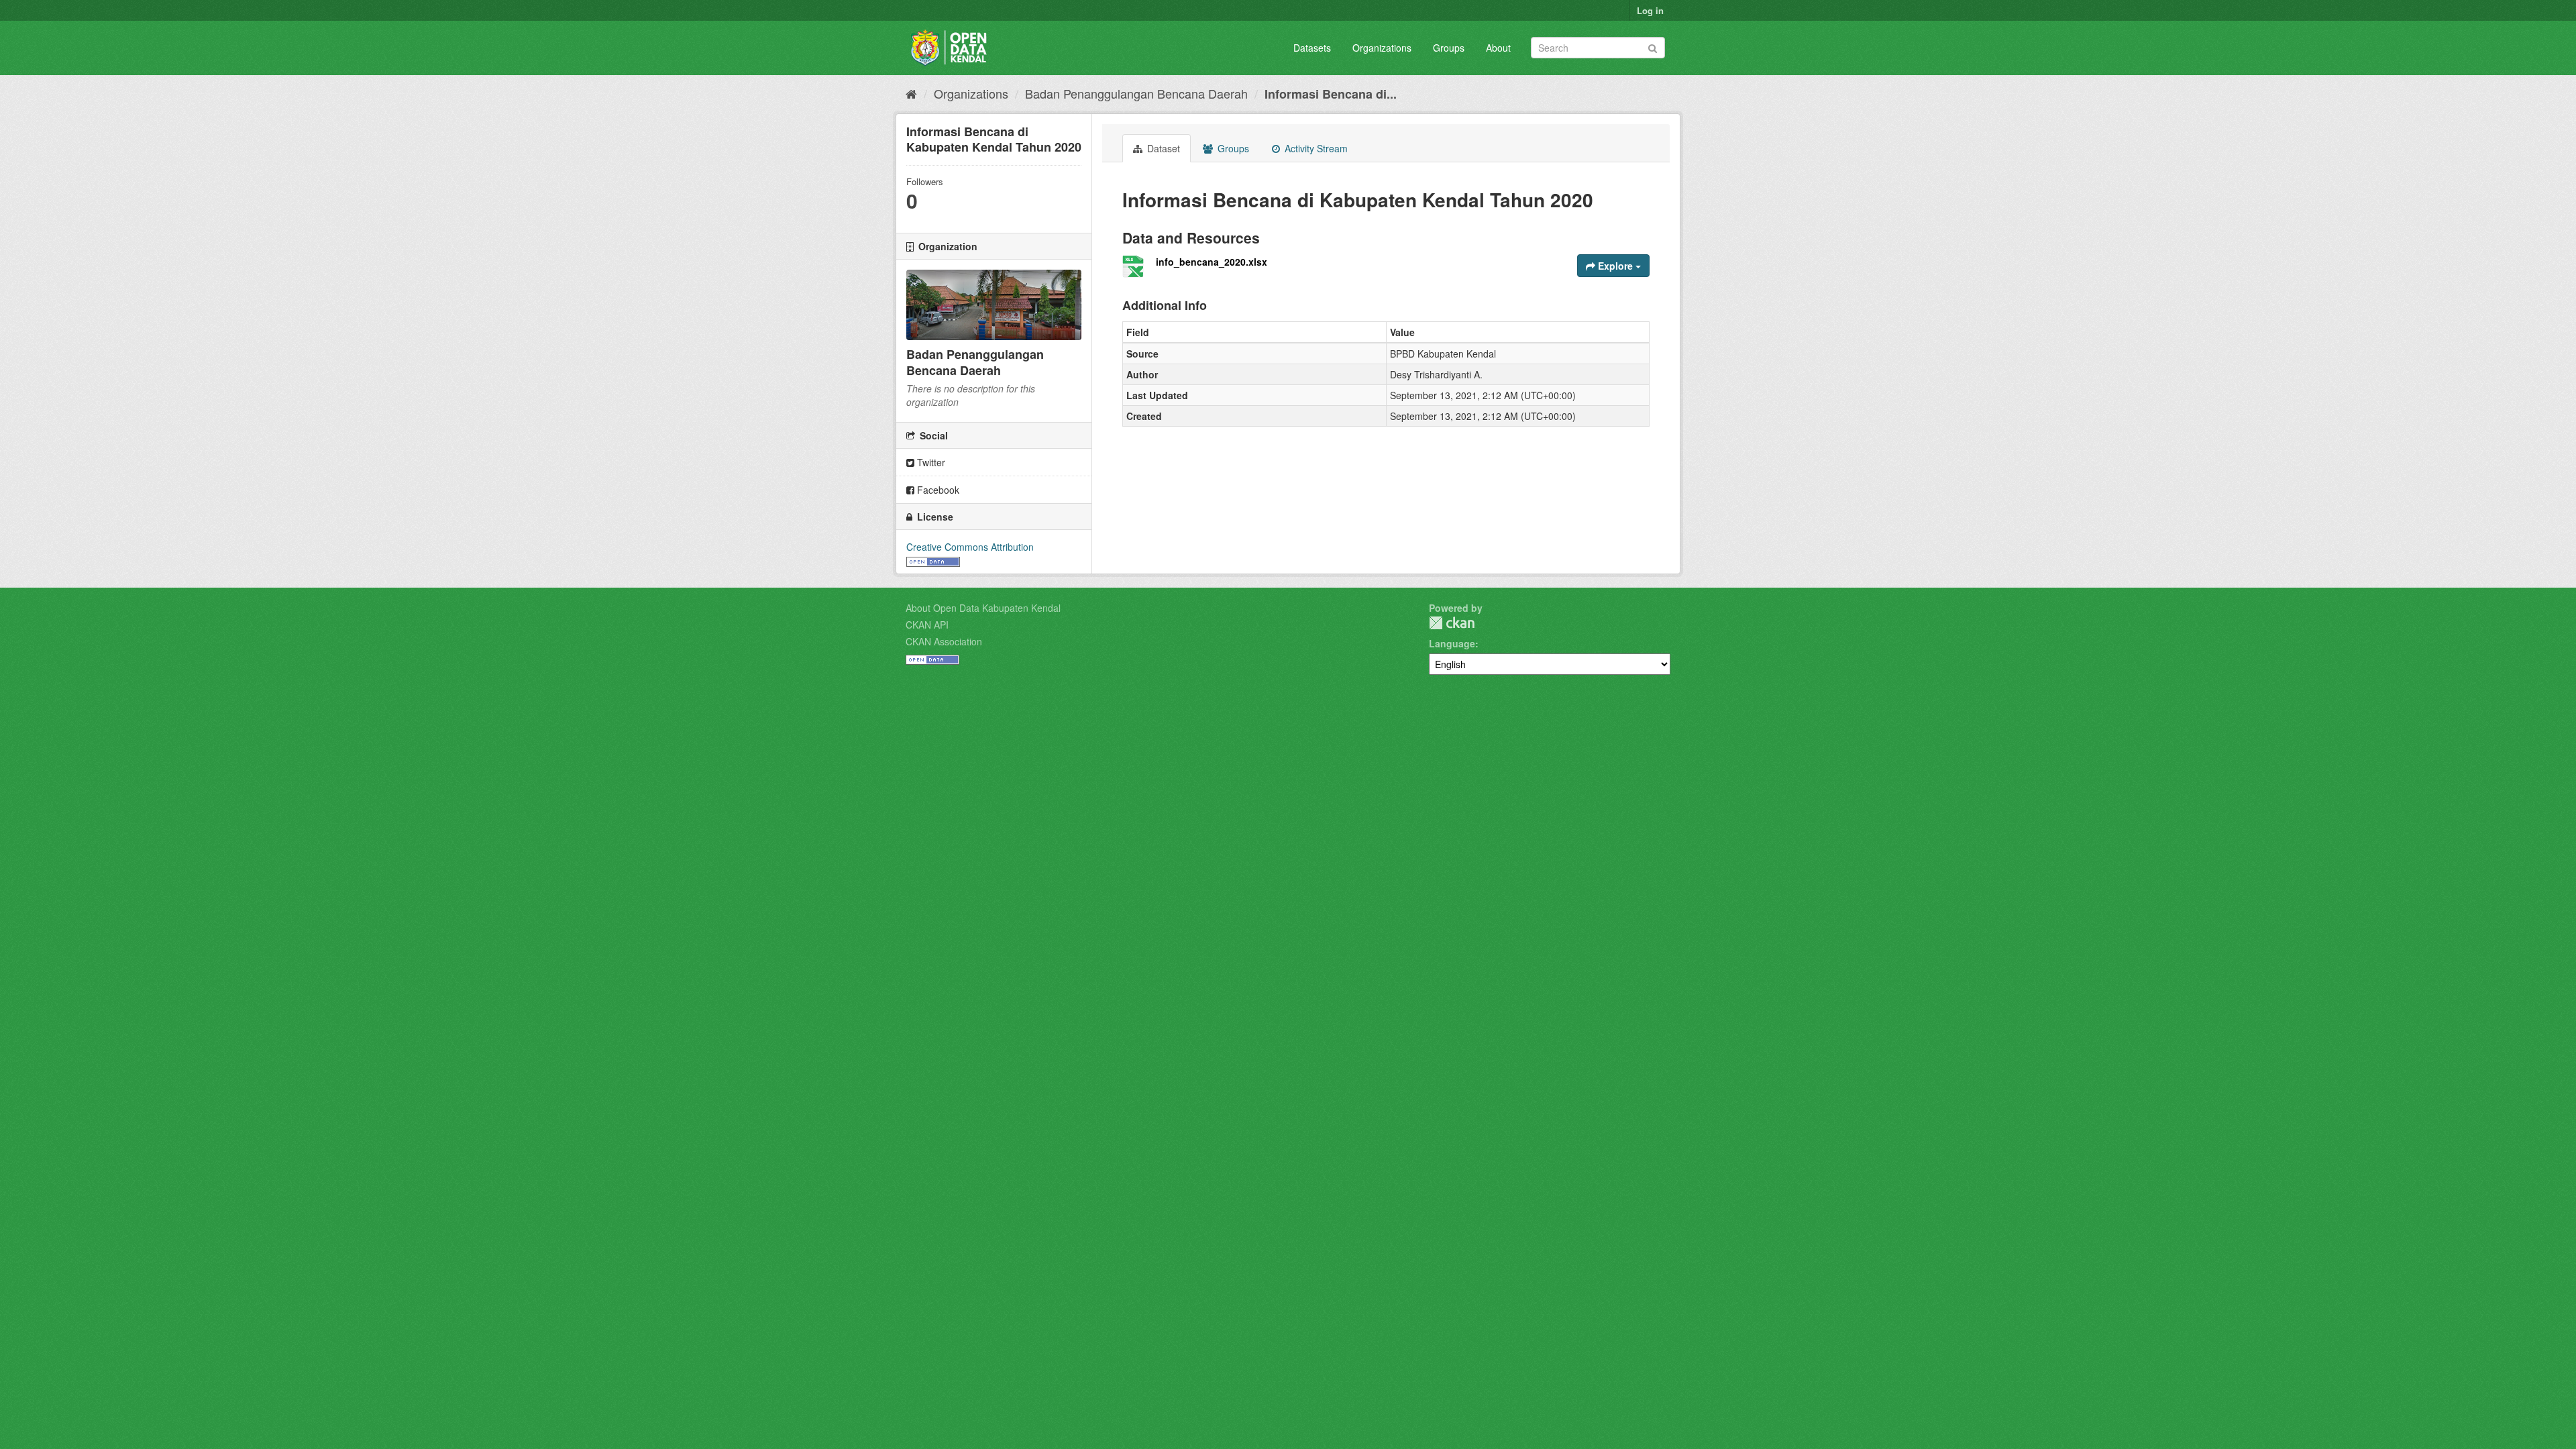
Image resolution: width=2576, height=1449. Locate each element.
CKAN (1452, 623)
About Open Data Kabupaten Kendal (983, 608)
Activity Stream (1315, 148)
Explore (1615, 266)
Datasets (1312, 48)
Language (1452, 643)
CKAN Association (944, 641)
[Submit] (1653, 47)
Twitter (930, 462)
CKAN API (927, 625)
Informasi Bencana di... (1331, 94)
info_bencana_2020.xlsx (1212, 262)
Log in (1650, 10)
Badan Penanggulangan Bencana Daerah (1136, 93)
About (1498, 48)
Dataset (1162, 148)
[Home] (911, 93)
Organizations (1382, 48)
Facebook (937, 490)
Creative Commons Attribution (970, 547)
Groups (1449, 48)
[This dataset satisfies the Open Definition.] (933, 560)
